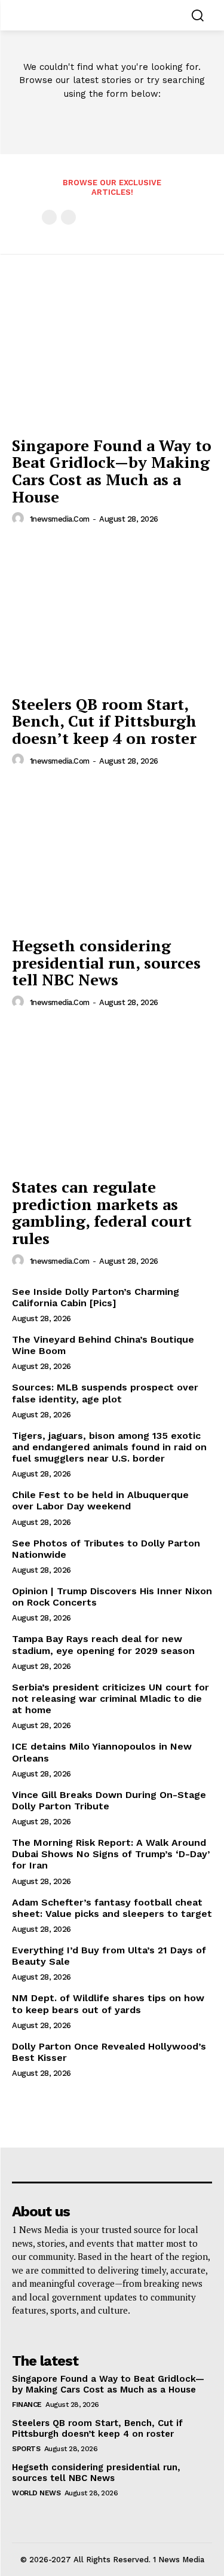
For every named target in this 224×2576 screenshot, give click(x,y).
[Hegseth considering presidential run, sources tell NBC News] (112, 855)
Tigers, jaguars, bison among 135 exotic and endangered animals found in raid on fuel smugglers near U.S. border (109, 1447)
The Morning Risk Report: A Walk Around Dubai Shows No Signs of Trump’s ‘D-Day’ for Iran (111, 1854)
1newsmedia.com (60, 519)
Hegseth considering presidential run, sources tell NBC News (106, 962)
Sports (26, 2449)
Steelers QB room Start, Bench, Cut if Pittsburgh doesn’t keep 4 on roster (104, 721)
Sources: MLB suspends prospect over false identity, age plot (105, 1393)
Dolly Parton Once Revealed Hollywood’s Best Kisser (109, 2052)
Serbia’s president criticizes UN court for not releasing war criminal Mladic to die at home (111, 1699)
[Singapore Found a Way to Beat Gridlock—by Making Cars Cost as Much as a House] (112, 355)
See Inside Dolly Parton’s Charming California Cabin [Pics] (96, 1297)
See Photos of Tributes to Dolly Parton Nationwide (106, 1549)
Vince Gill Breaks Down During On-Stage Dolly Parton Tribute (109, 1800)
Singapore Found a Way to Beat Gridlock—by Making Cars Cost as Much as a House (112, 471)
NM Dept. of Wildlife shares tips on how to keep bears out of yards (108, 2004)
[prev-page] (49, 217)
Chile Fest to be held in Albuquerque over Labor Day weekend (100, 1500)
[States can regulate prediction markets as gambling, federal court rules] (112, 1097)
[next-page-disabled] (68, 217)
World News (36, 2493)
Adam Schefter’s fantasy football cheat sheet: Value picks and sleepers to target (112, 1908)
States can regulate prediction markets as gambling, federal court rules (102, 1212)
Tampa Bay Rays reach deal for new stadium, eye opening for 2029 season (103, 1644)
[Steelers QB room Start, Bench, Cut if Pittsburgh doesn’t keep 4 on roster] (112, 613)
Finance (27, 2405)
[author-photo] (20, 519)
